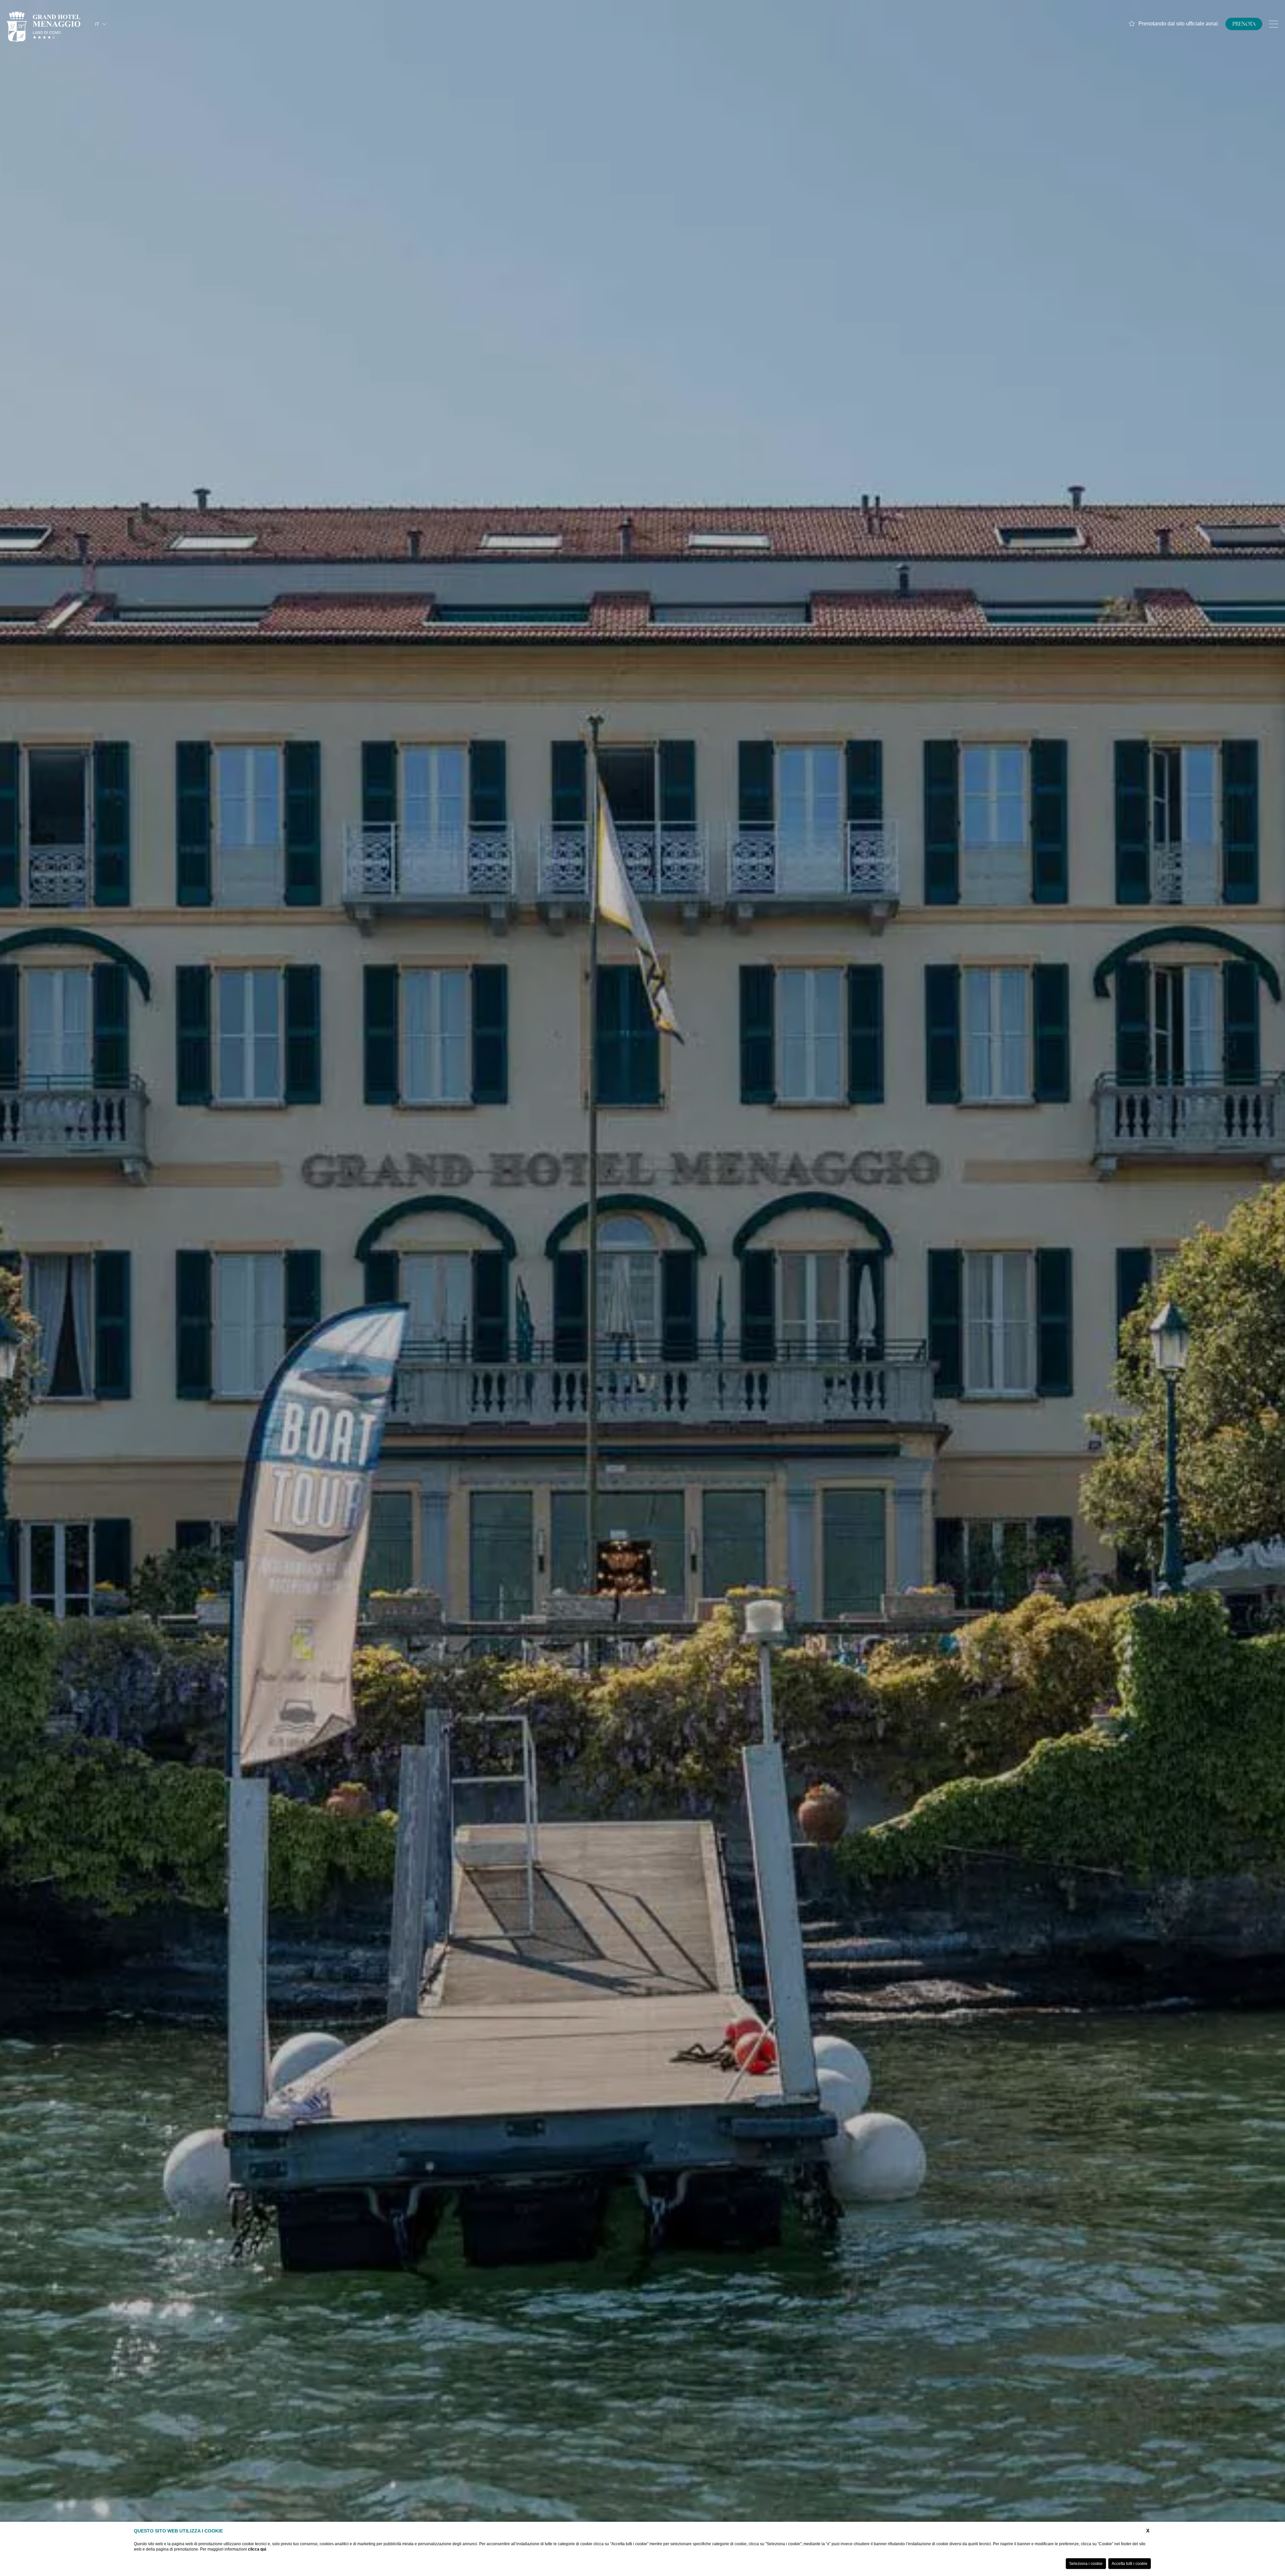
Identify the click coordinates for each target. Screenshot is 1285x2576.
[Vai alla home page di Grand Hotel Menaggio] (44, 24)
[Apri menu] (1274, 24)
